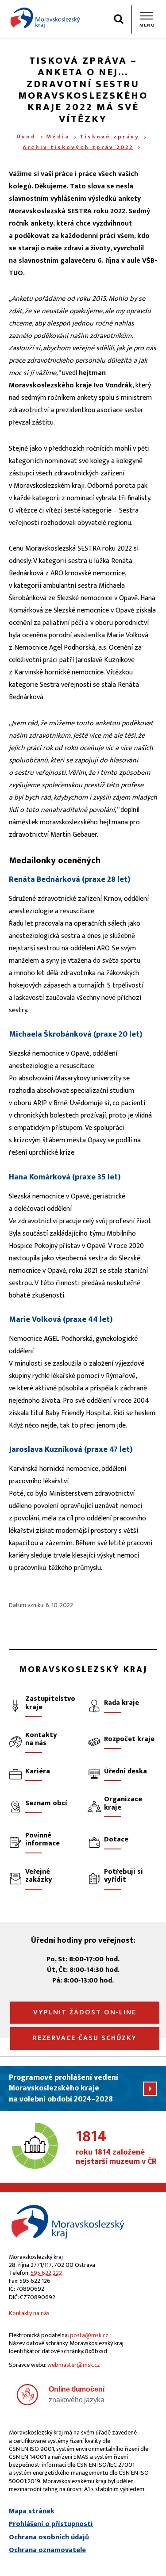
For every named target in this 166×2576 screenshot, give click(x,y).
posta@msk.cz (89, 2335)
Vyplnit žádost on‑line (85, 2012)
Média (58, 137)
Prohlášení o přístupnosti (51, 2524)
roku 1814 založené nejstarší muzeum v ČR (116, 2148)
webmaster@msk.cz (74, 2365)
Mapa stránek (32, 2511)
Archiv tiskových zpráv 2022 (78, 147)
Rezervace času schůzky (85, 2038)
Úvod (26, 137)
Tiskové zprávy (110, 137)
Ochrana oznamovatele (47, 2550)
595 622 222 (46, 2273)
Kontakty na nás (29, 2313)
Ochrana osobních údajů (49, 2538)
